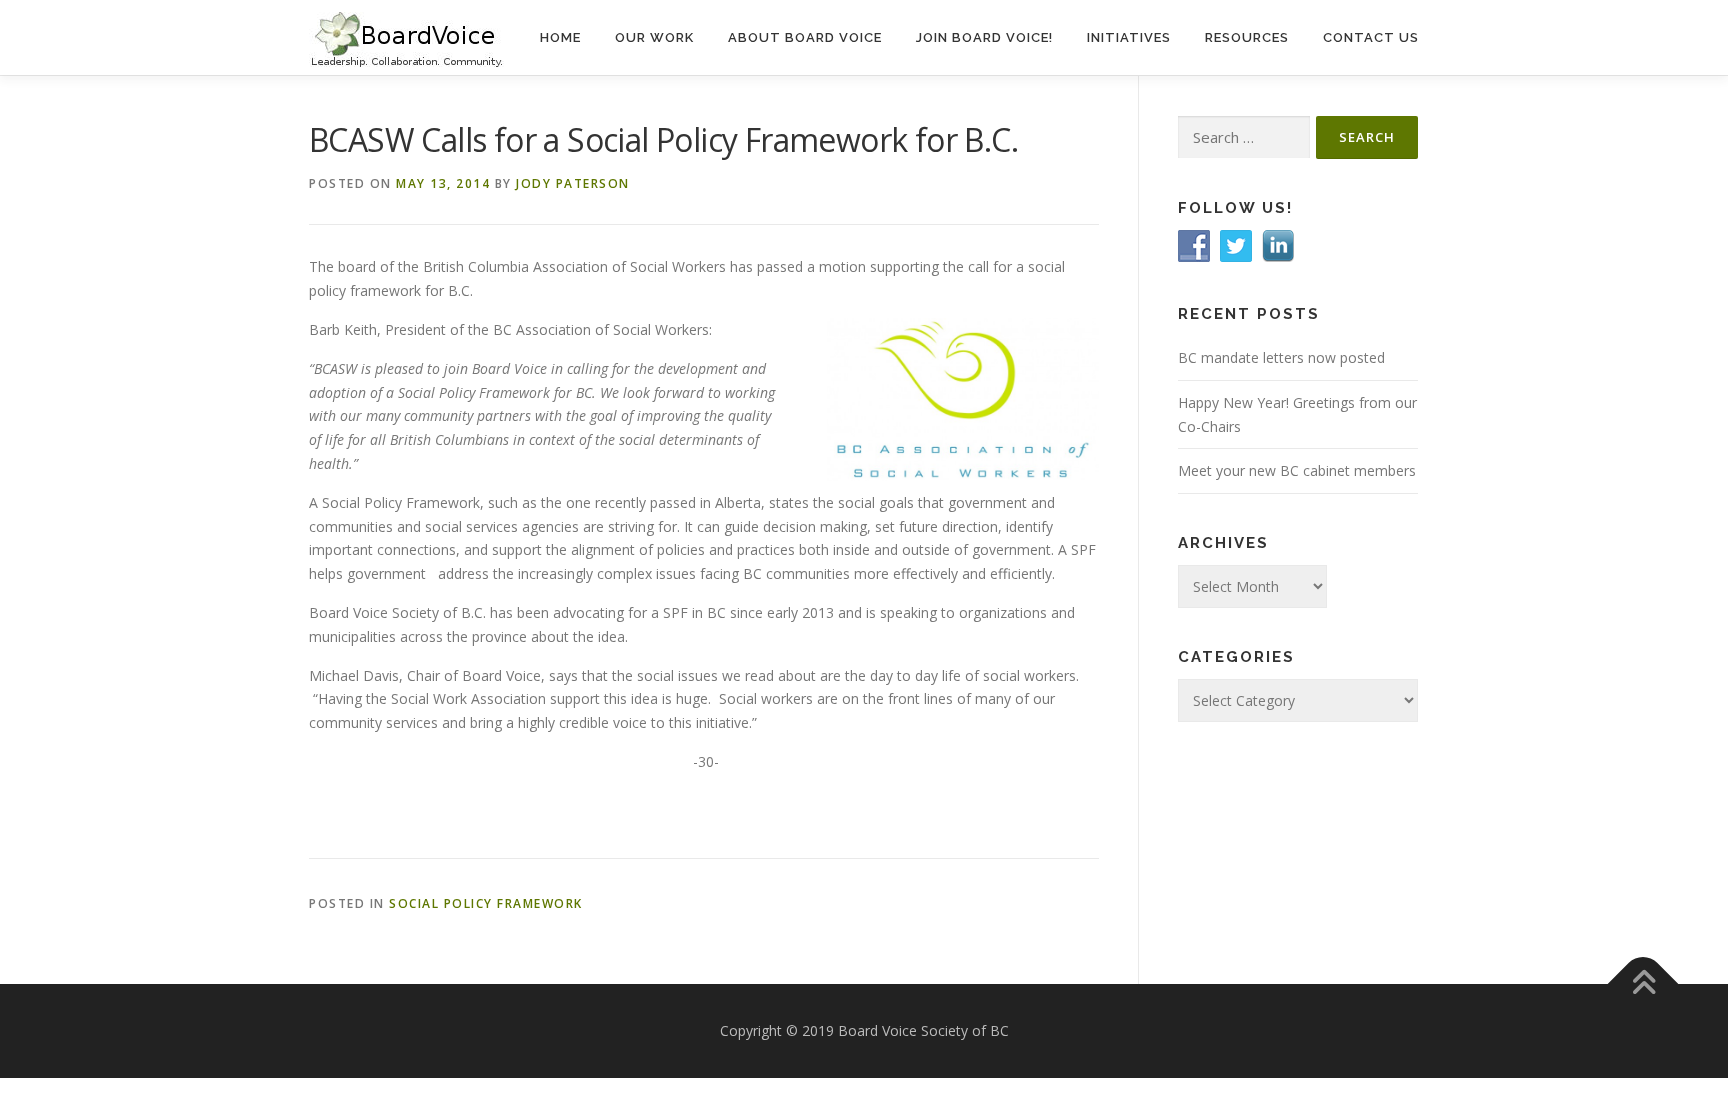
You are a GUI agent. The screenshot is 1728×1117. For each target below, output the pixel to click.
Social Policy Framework (486, 903)
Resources (1247, 37)
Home (560, 37)
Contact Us (1371, 37)
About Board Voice (805, 37)
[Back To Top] (1643, 984)
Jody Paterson (573, 183)
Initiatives (1129, 37)
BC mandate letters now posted (1281, 357)
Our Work (654, 37)
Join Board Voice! (984, 37)
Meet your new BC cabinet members (1297, 470)
